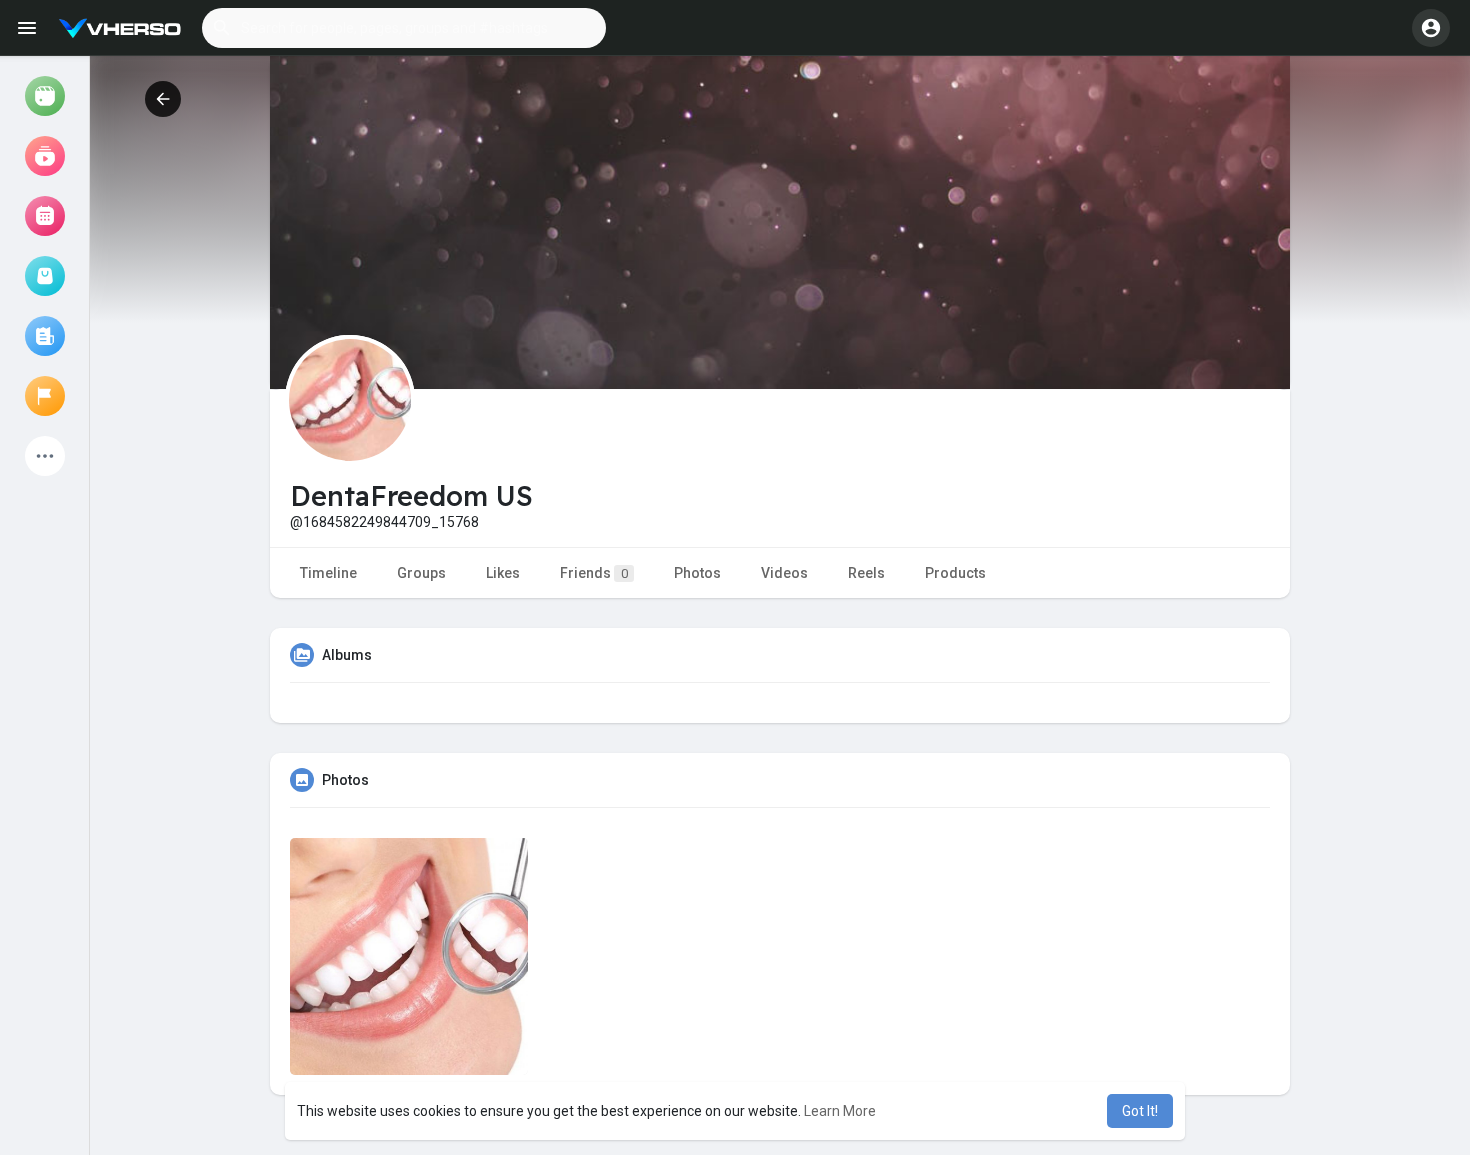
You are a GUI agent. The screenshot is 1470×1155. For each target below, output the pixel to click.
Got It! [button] (1140, 1111)
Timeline (328, 573)
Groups (421, 573)
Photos (697, 573)
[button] (404, 28)
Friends (594, 573)
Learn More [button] (840, 1111)
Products (955, 573)
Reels (866, 573)
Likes (503, 573)
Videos (784, 573)
